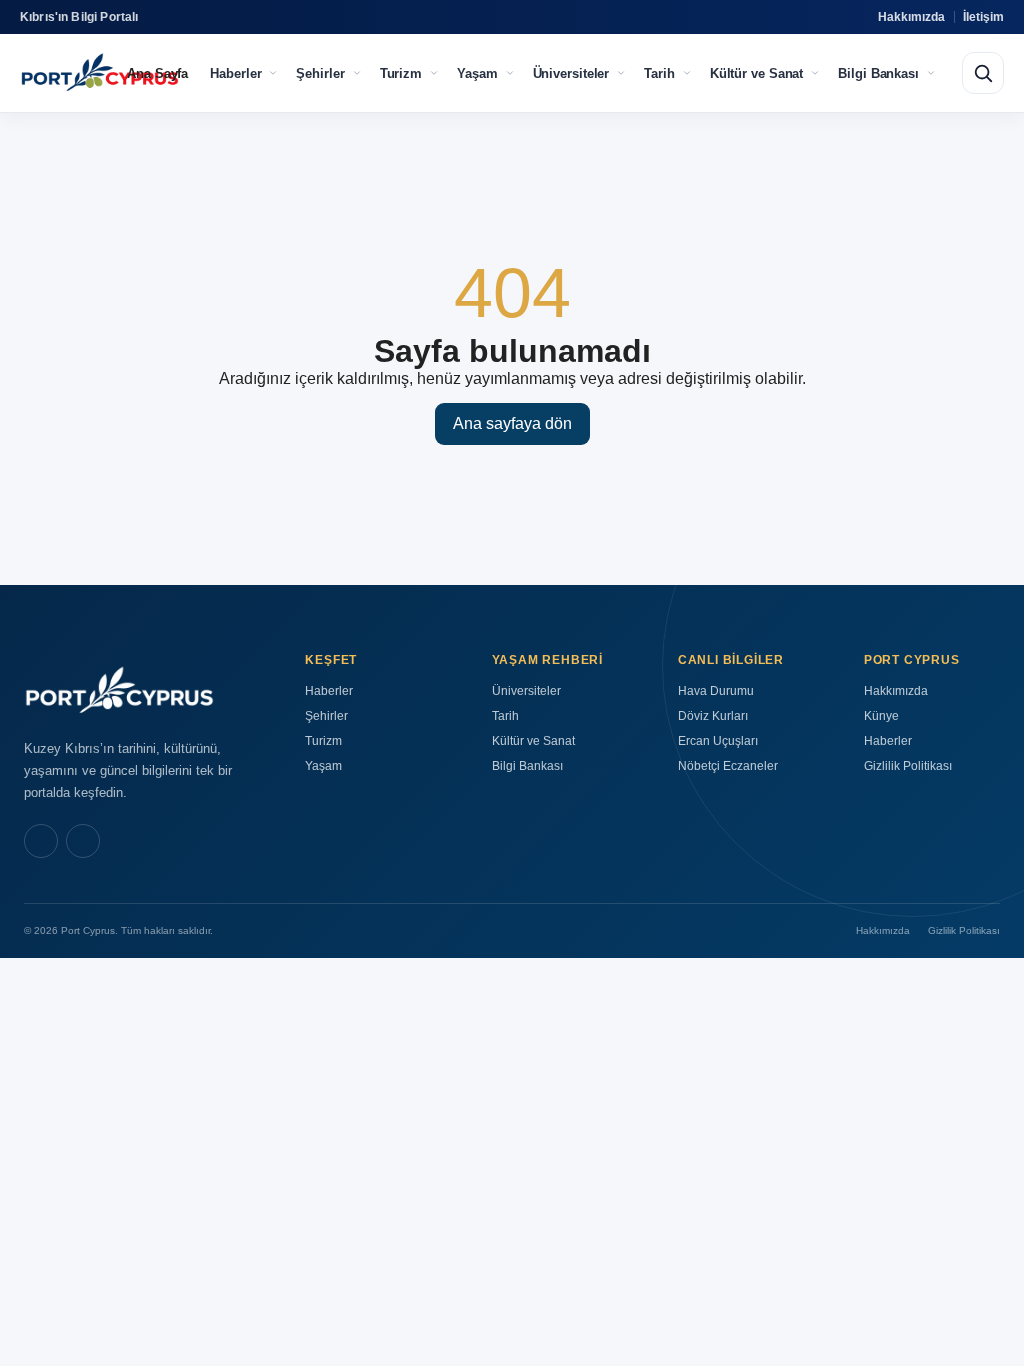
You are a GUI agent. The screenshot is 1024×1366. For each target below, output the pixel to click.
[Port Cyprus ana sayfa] (99, 73)
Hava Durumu (716, 691)
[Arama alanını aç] (983, 73)
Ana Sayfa (157, 73)
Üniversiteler (571, 73)
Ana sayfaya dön (512, 423)
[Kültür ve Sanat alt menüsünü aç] (815, 73)
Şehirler (320, 73)
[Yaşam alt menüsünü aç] (510, 73)
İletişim (983, 17)
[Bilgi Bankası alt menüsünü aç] (931, 73)
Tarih (659, 73)
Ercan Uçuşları (718, 741)
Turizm (401, 73)
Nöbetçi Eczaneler (728, 766)
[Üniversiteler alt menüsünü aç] (621, 73)
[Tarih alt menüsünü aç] (687, 73)
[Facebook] (41, 841)
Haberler (235, 73)
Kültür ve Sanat (757, 73)
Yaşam (477, 73)
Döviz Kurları (713, 716)
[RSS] (83, 841)
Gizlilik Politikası (908, 766)
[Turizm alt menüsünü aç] (434, 73)
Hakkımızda (911, 17)
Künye (881, 716)
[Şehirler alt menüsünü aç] (357, 73)
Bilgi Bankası (878, 73)
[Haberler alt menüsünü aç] (273, 73)
